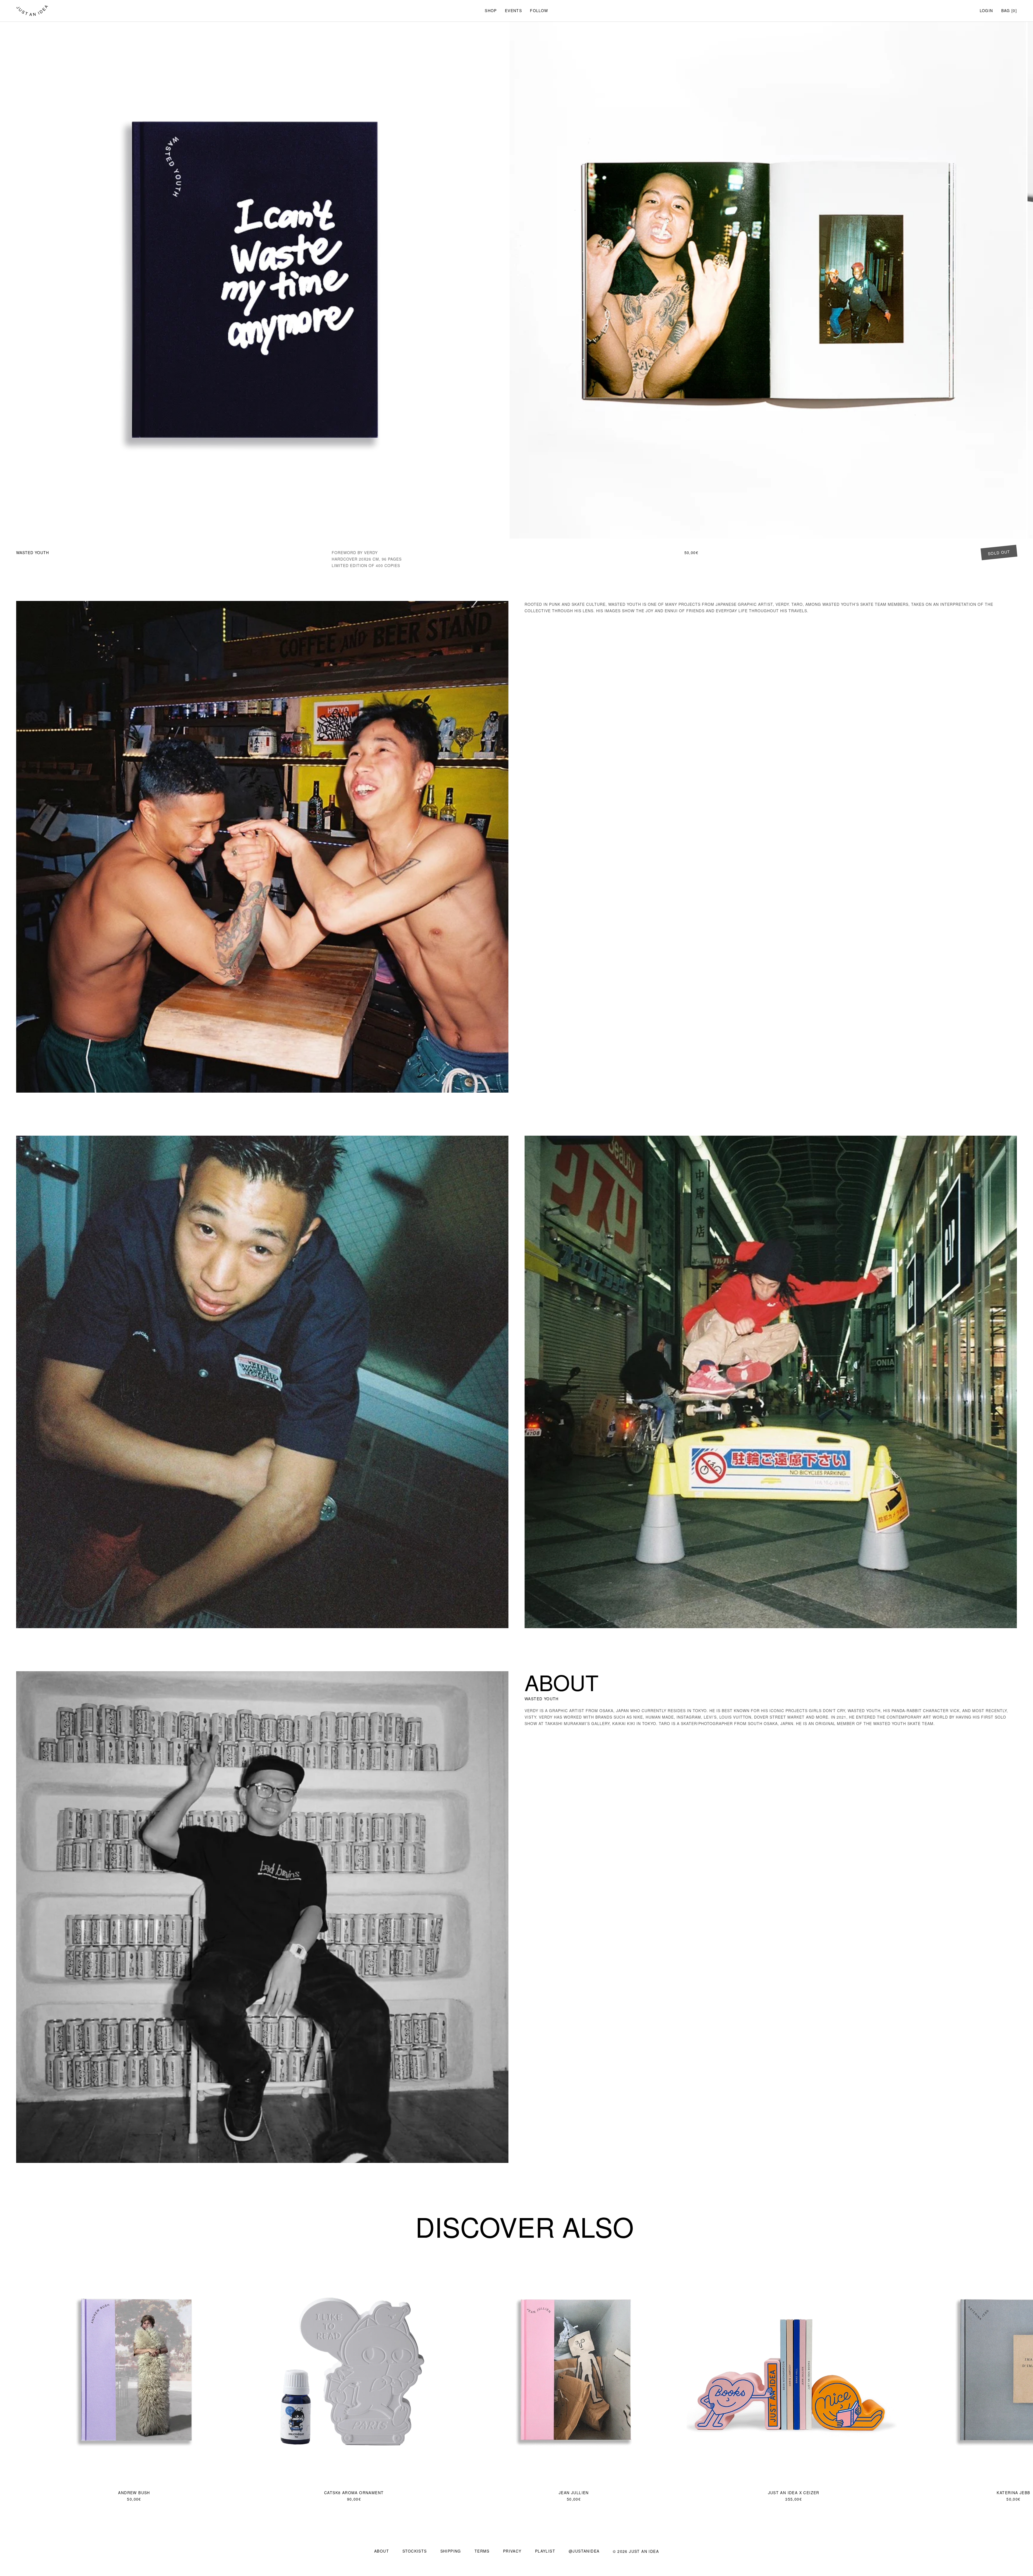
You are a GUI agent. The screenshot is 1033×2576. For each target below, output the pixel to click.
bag (1006, 10)
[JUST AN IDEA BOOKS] (32, 11)
